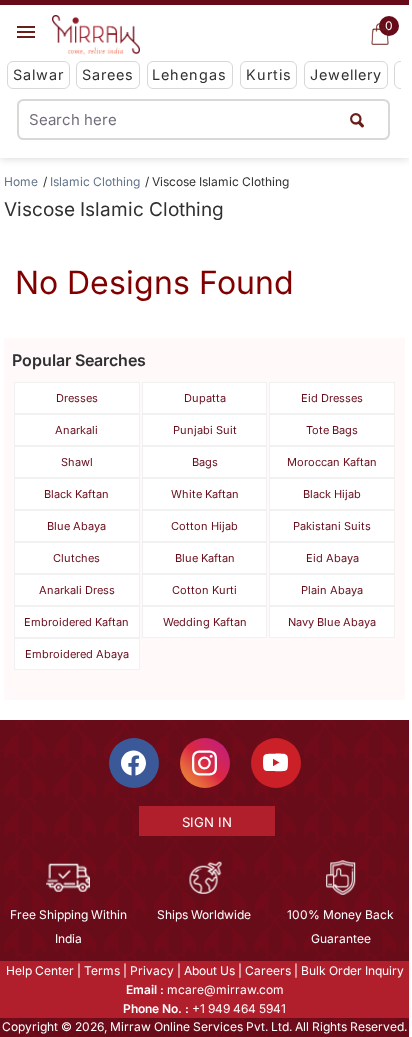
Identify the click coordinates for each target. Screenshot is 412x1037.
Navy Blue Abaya (332, 622)
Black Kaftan (76, 494)
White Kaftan (205, 494)
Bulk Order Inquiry (352, 970)
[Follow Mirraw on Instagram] (205, 763)
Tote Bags (332, 430)
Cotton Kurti (204, 590)
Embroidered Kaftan (76, 622)
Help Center (40, 970)
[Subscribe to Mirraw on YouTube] (276, 763)
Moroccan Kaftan (332, 462)
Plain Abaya (332, 590)
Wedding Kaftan (205, 622)
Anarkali (76, 430)
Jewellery (346, 74)
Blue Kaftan (205, 558)
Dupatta (205, 398)
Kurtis (269, 74)
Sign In (207, 822)
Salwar (38, 74)
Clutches (76, 558)
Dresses (77, 398)
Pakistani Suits (332, 526)
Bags (205, 462)
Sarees (108, 74)
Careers (268, 970)
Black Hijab (332, 494)
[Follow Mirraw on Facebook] (134, 763)
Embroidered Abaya (77, 654)
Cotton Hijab (204, 526)
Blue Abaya (76, 526)
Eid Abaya (332, 558)
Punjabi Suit (205, 430)
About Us (209, 970)
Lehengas (189, 74)
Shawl (77, 462)
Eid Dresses (332, 398)
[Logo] (96, 35)
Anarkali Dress (77, 590)
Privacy (152, 970)
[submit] (357, 119)
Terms (102, 970)
